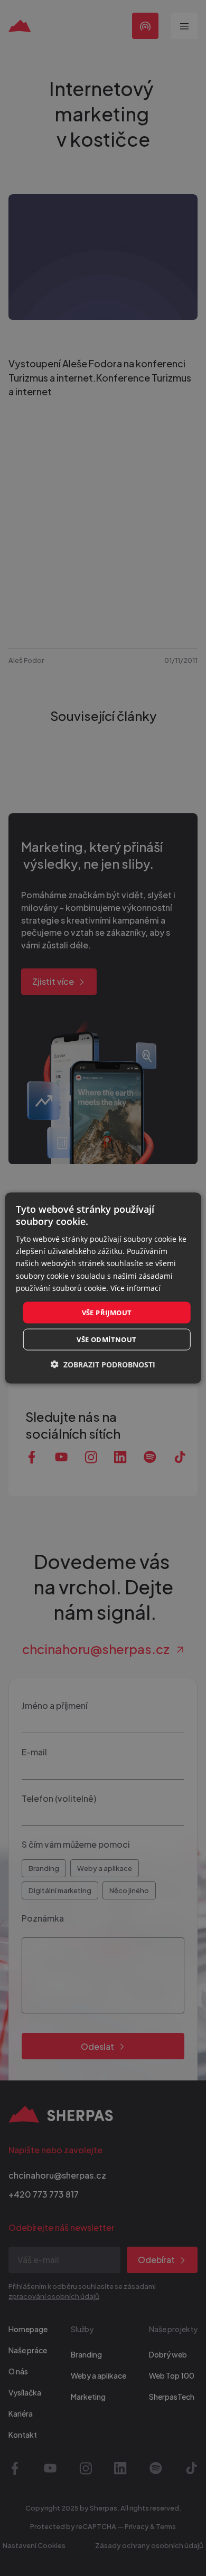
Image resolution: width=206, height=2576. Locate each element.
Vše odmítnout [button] (106, 1339)
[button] (103, 1365)
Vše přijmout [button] (107, 1312)
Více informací (135, 1287)
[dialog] (103, 1288)
